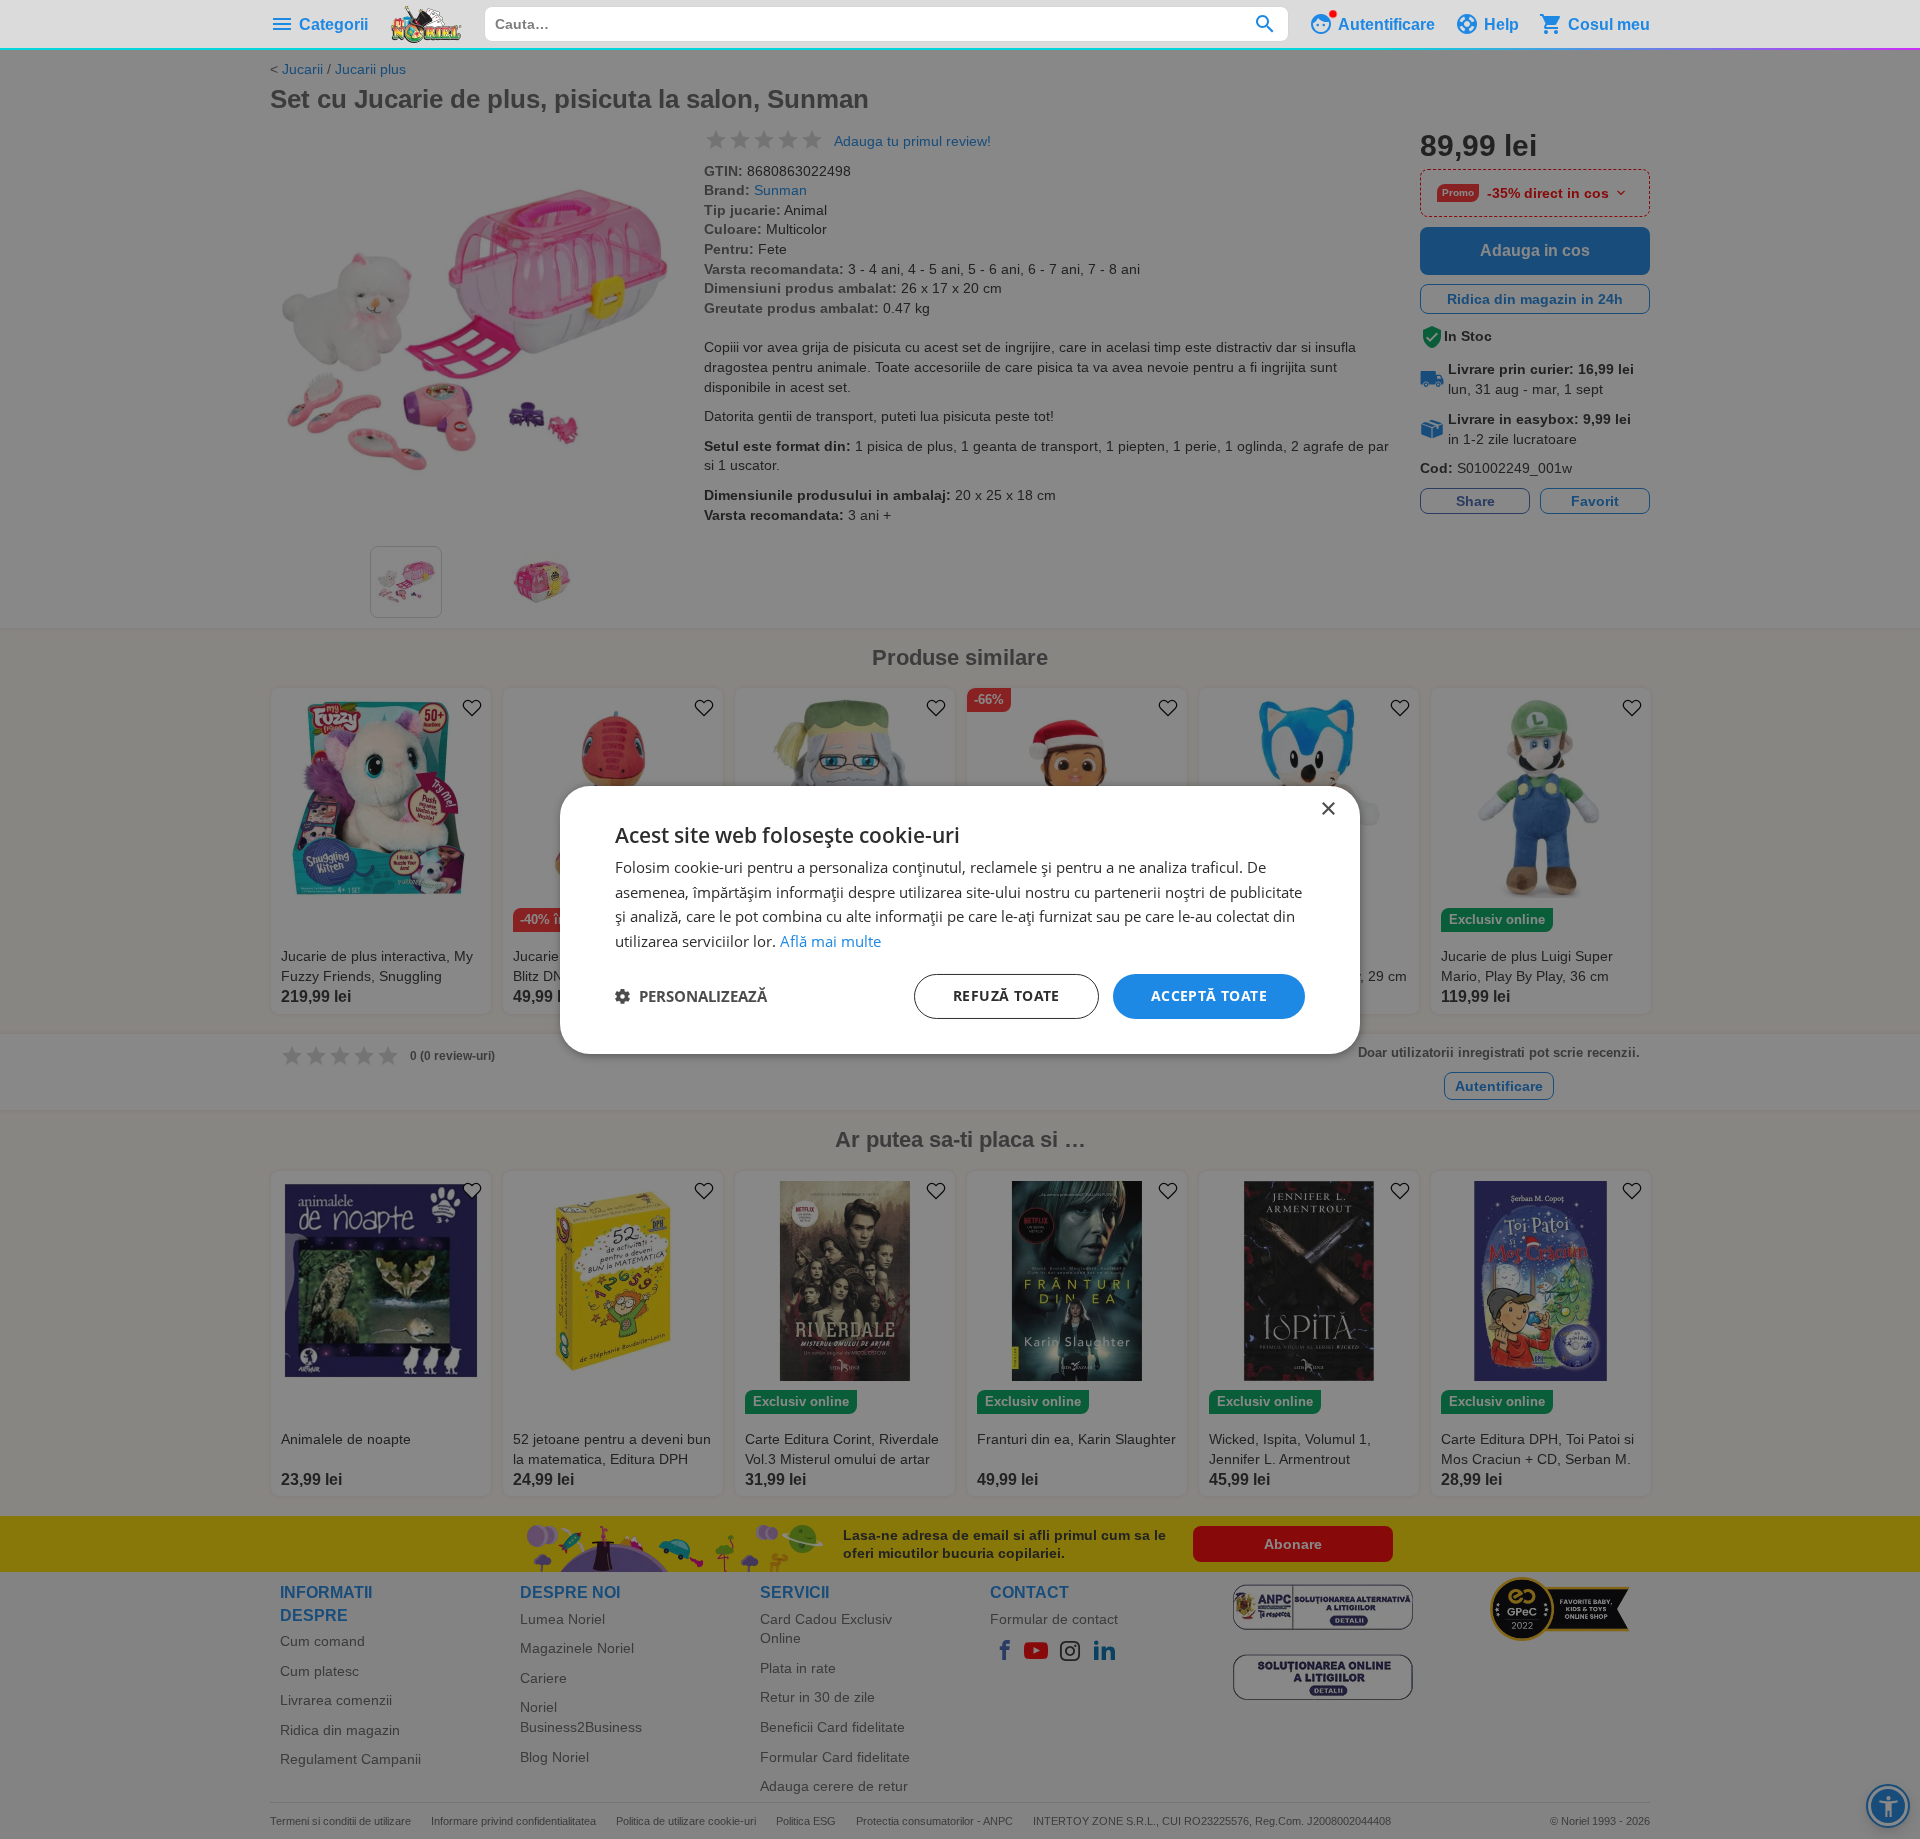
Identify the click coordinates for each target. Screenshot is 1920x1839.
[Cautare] (1264, 24)
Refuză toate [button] (1006, 995)
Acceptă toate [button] (1209, 995)
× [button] (1327, 808)
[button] (691, 996)
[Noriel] (426, 24)
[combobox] (886, 24)
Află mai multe (830, 941)
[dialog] (960, 919)
